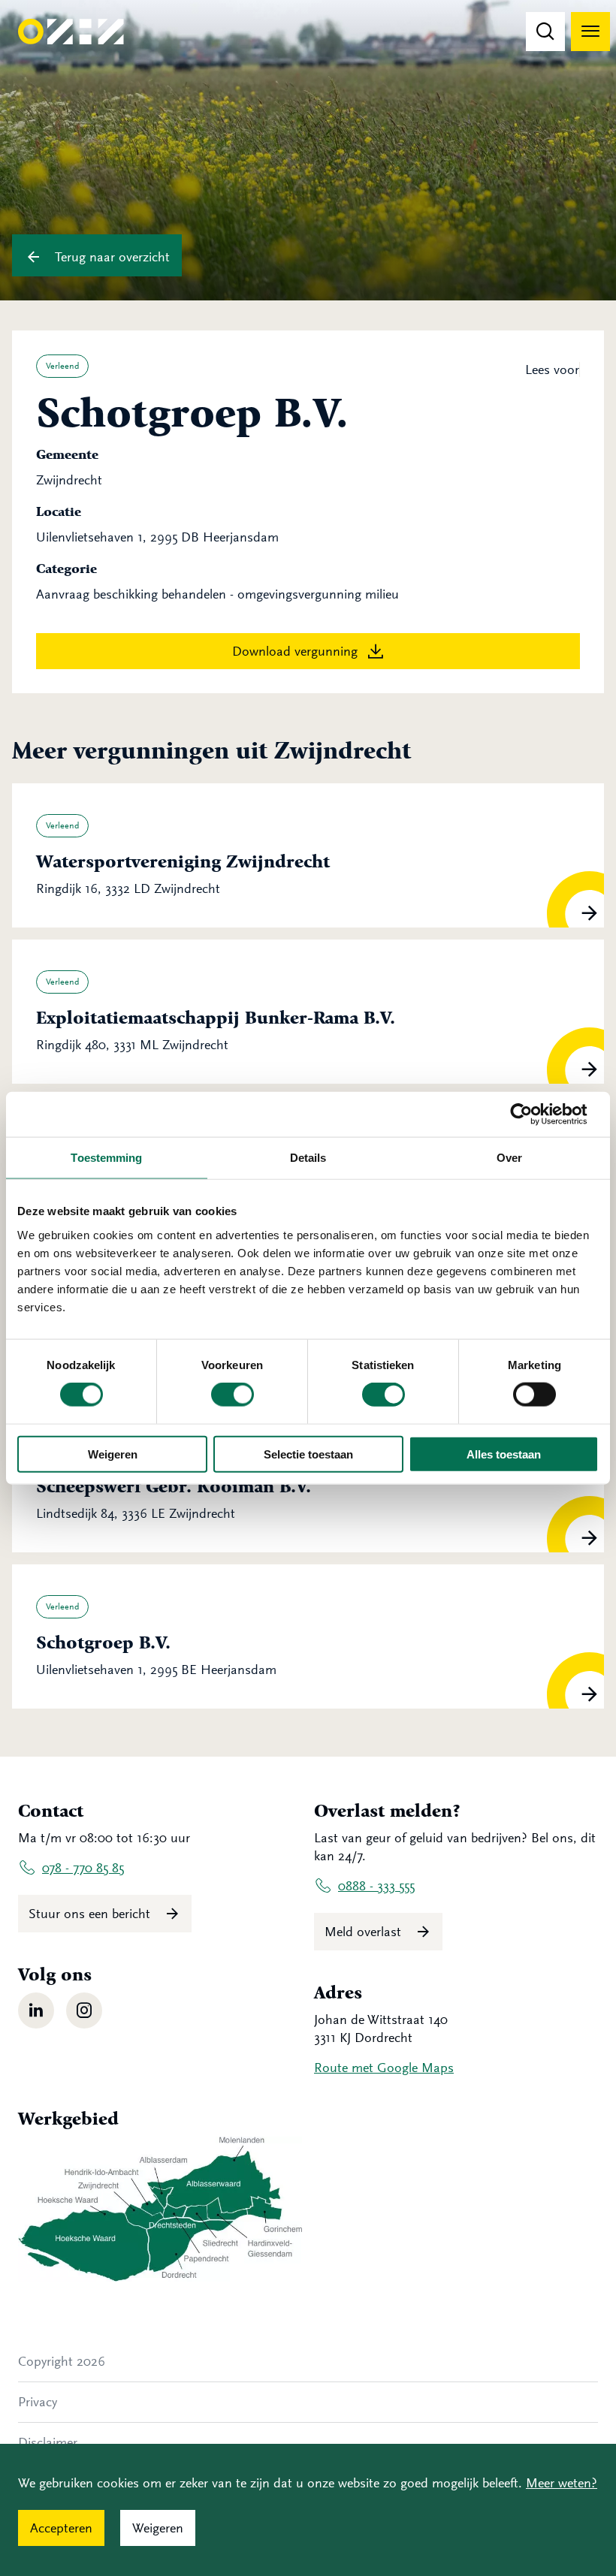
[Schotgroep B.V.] (308, 1636)
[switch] (233, 1395)
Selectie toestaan (308, 1454)
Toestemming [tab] (106, 1158)
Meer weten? (562, 2483)
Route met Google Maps (384, 2068)
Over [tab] (509, 1158)
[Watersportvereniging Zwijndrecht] (308, 855)
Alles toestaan (504, 1454)
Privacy (38, 2402)
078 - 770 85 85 (83, 1868)
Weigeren (113, 1454)
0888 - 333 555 (376, 1886)
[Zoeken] (545, 32)
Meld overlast (365, 1932)
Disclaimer (48, 2442)
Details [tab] (308, 1158)
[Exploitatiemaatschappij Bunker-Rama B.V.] (308, 1012)
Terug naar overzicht (110, 257)
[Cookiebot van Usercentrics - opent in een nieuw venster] (533, 1115)
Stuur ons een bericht (91, 1914)
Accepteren (61, 2528)
